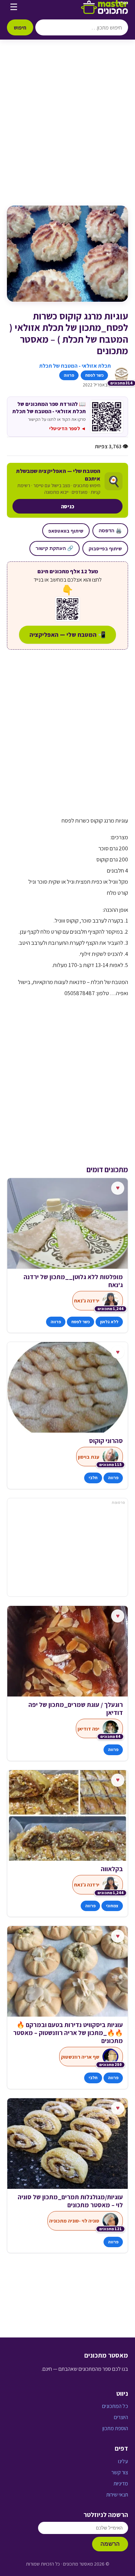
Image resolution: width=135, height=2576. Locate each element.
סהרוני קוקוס (106, 1441)
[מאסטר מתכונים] (105, 7)
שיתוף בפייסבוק (105, 548)
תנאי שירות (117, 2495)
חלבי (93, 1478)
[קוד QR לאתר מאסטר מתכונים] (67, 609)
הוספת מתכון (115, 2428)
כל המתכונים (115, 2406)
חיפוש (20, 27)
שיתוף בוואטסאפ (66, 531)
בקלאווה (112, 1869)
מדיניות (121, 2483)
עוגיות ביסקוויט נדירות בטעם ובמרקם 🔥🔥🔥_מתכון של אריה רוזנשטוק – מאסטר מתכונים (68, 2033)
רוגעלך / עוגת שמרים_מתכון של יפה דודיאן (76, 1709)
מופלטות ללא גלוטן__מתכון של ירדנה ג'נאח (73, 1281)
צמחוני (112, 1906)
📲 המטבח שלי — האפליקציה (67, 635)
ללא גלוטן (109, 1322)
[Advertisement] (67, 130)
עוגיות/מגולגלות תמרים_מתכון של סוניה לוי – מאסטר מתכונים (70, 2201)
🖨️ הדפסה (110, 531)
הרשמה (110, 2544)
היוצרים (121, 2417)
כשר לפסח (94, 375)
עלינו (123, 2461)
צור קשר (120, 2472)
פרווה (69, 375)
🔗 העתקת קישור (55, 548)
